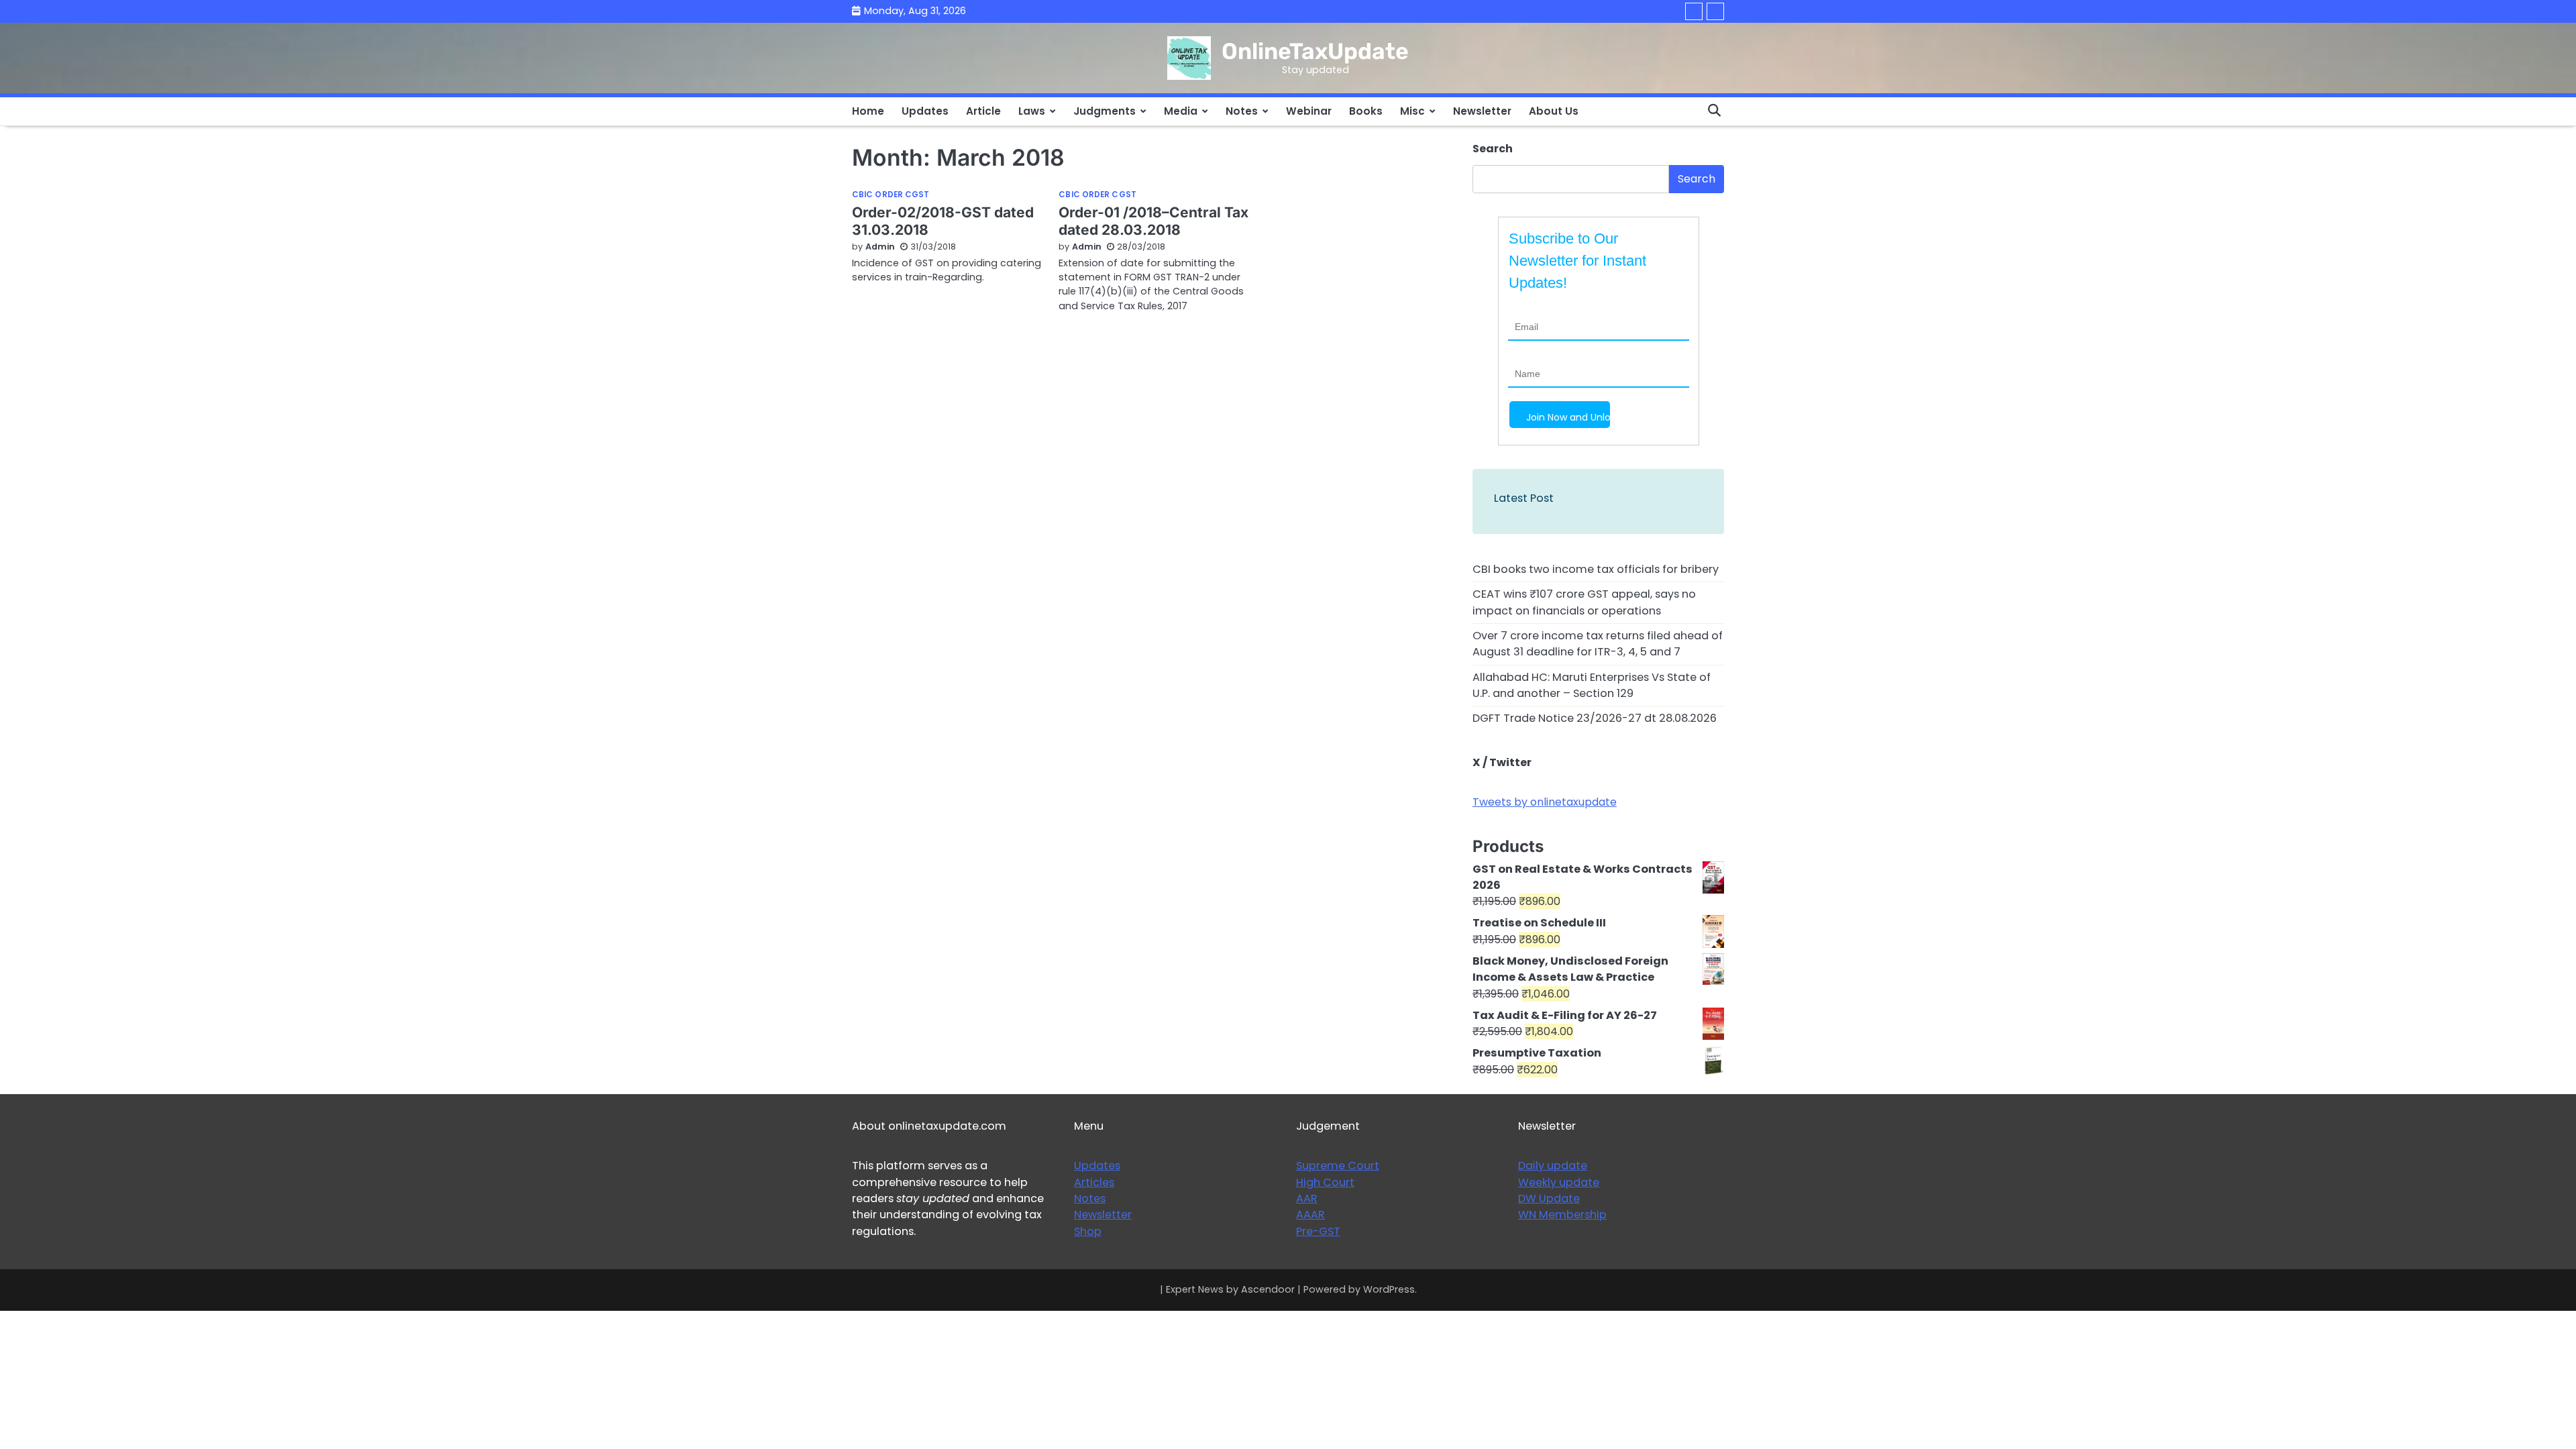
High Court (1325, 1182)
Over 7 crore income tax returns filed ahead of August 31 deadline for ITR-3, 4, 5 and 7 (1598, 644)
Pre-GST (1318, 1231)
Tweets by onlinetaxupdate (1545, 802)
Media (1181, 111)
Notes (1242, 111)
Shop (1088, 1231)
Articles (1094, 1182)
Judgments (1105, 111)
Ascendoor (1268, 1289)
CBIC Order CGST (891, 195)
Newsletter (1482, 111)
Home (868, 111)
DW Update (1549, 1198)
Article (983, 111)
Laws (1032, 111)
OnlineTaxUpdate (1315, 51)
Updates (925, 111)
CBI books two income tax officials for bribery (1596, 569)
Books (1366, 111)
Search (1493, 149)
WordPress (1389, 1289)
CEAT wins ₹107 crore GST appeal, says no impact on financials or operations (1584, 602)
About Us (1554, 111)
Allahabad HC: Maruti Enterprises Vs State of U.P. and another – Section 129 (1592, 685)
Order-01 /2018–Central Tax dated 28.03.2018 (1153, 221)
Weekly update (1559, 1182)
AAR (1307, 1198)
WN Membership (1562, 1215)
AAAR (1310, 1215)
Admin (880, 247)
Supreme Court (1338, 1166)
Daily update (1553, 1166)
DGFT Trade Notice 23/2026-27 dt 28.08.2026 (1595, 718)
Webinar (1309, 111)
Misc (1412, 111)
